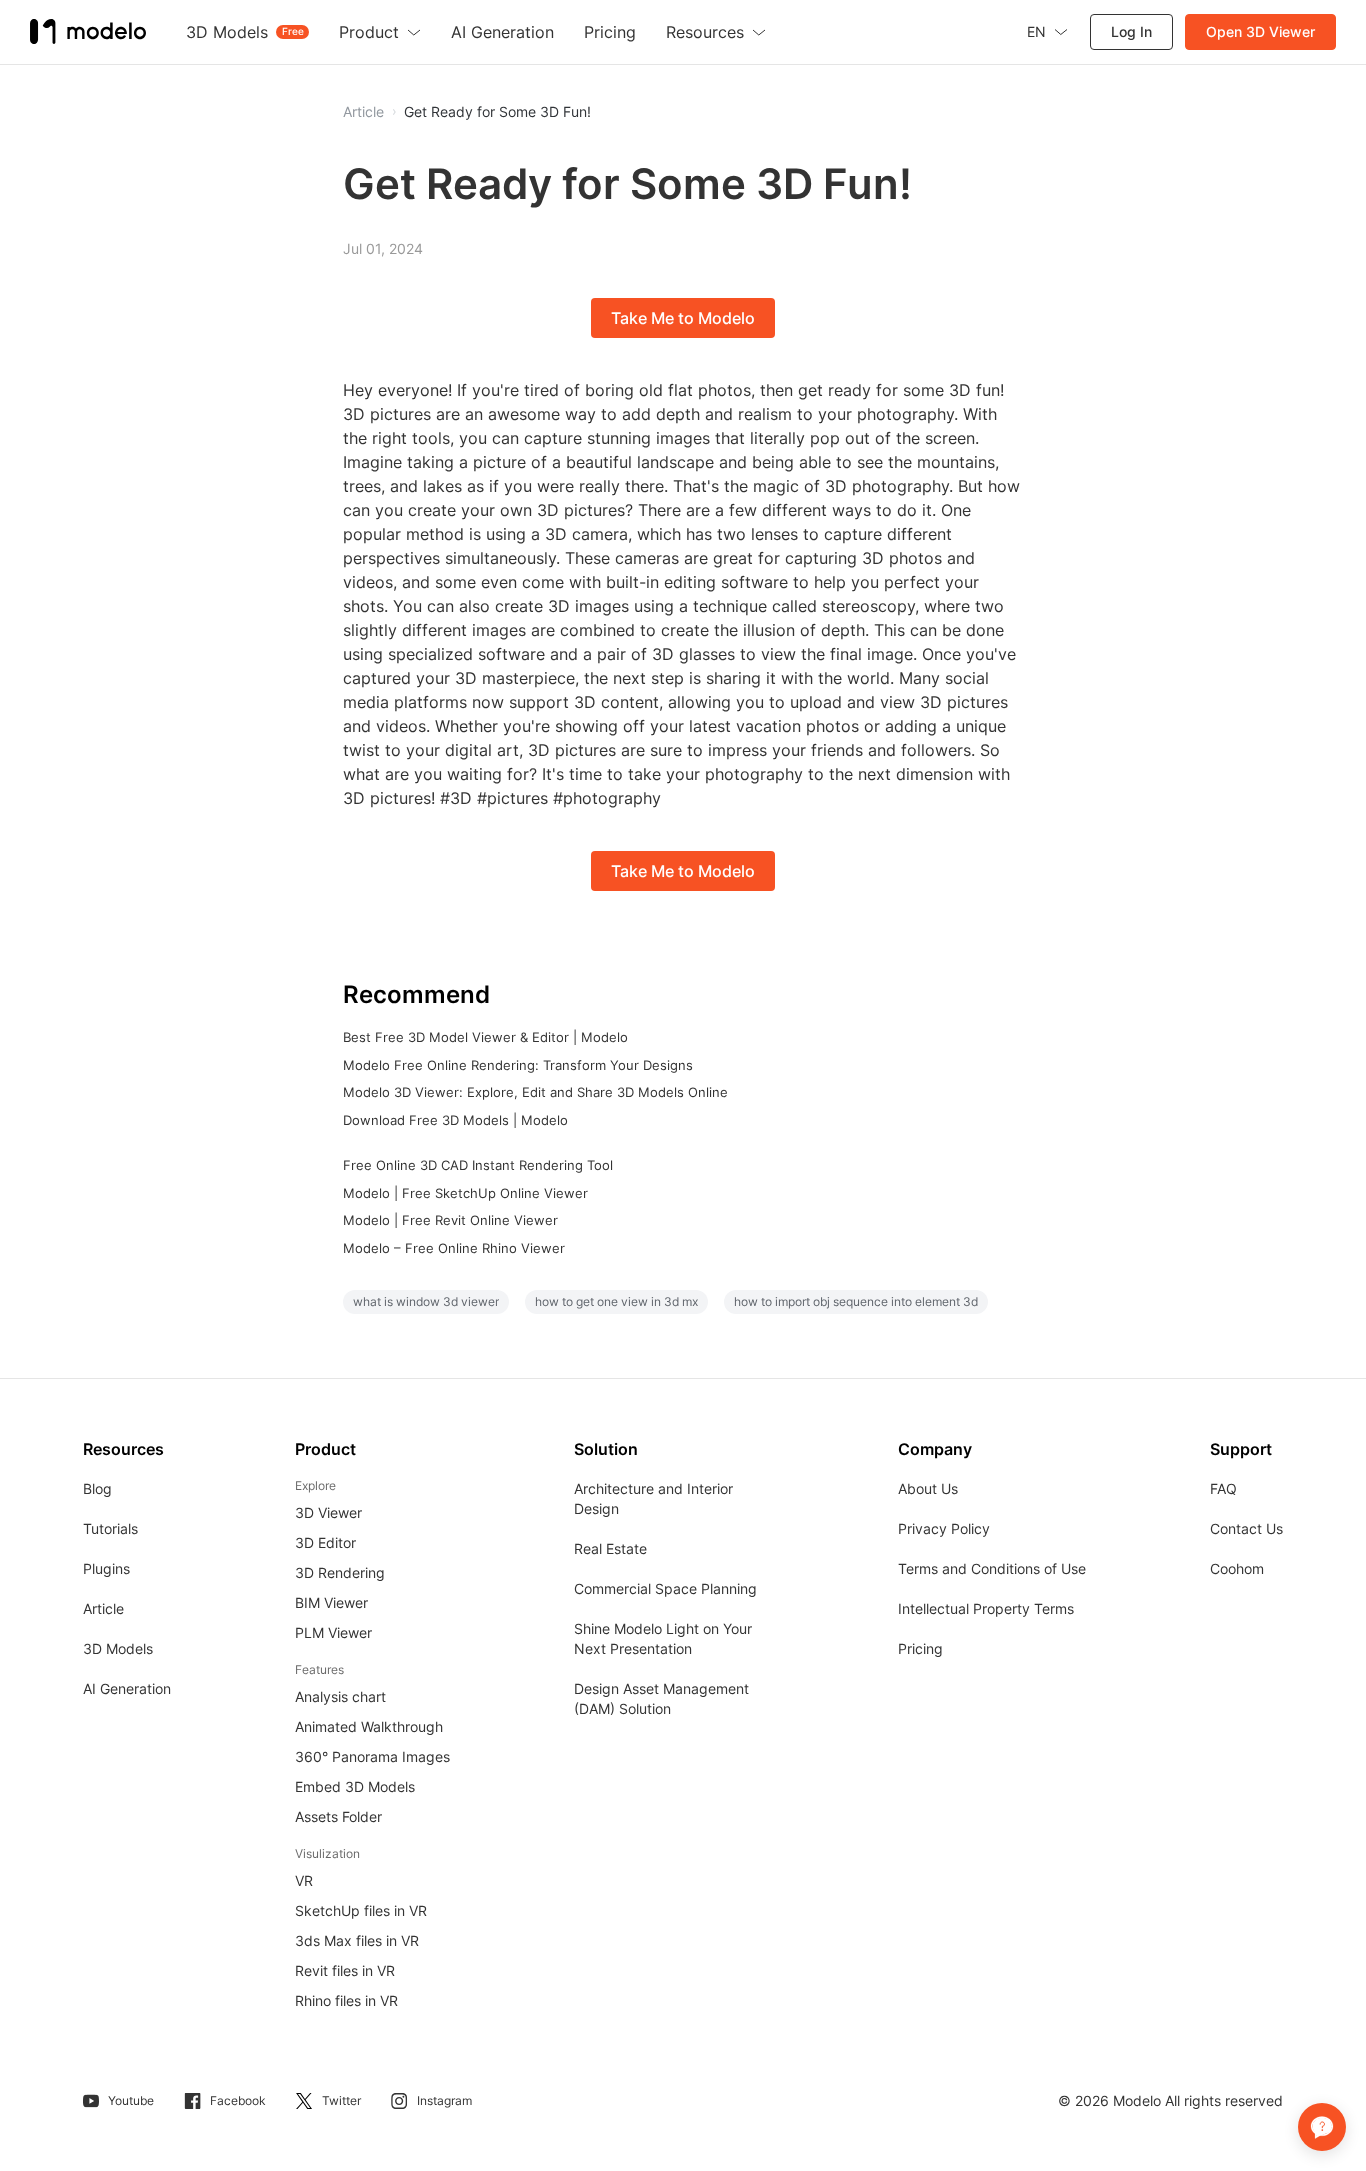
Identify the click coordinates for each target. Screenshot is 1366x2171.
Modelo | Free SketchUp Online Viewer (465, 1193)
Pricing (920, 1648)
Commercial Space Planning (665, 1588)
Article (103, 1608)
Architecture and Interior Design (653, 1498)
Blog (97, 1488)
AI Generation (127, 1688)
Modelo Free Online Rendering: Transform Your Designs (518, 1065)
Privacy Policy (944, 1528)
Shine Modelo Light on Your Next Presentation (663, 1638)
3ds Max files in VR (357, 1940)
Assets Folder (338, 1816)
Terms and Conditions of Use (992, 1568)
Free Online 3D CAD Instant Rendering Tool (478, 1165)
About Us (928, 1488)
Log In (1131, 31)
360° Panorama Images (372, 1756)
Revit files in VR (345, 1970)
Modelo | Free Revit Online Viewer (450, 1220)
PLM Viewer (333, 1632)
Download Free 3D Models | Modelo (455, 1120)
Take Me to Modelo (683, 318)
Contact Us (1246, 1528)
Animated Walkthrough (369, 1726)
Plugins (106, 1568)
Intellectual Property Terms (986, 1608)
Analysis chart (340, 1696)
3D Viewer (328, 1512)
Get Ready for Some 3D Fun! (497, 112)
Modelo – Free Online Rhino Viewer (454, 1248)
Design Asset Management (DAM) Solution (661, 1698)
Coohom (1237, 1568)
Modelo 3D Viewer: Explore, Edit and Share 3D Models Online (535, 1092)
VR (304, 1880)
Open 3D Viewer (1260, 31)
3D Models (118, 1648)
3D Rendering (340, 1572)
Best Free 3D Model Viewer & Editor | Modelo (485, 1037)
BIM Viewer (331, 1602)
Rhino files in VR (346, 2000)
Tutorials (110, 1528)
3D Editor (325, 1542)
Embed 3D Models (355, 1786)
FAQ (1223, 1488)
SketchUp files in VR (361, 1910)
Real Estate (610, 1548)
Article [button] (363, 112)
